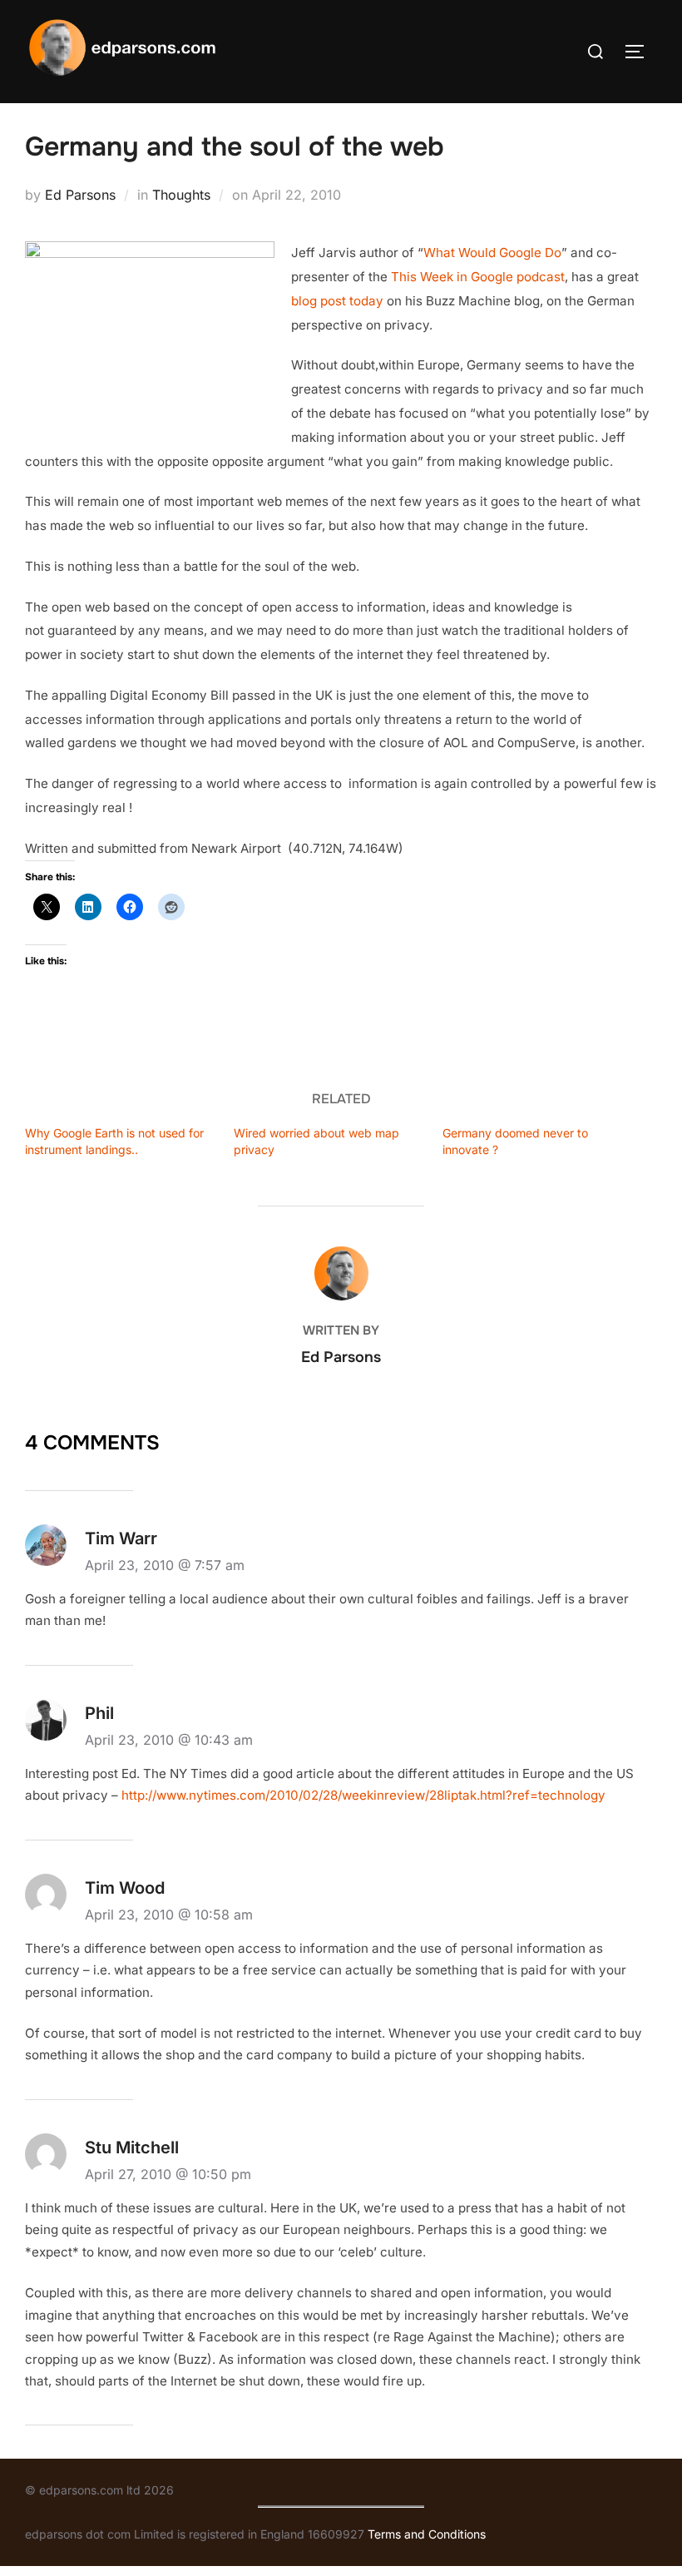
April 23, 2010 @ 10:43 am (169, 1740)
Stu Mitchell (132, 2147)
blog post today (337, 301)
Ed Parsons (80, 195)
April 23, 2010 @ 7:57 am (165, 1565)
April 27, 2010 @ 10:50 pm (168, 2174)
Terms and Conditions (427, 2534)
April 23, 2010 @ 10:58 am (169, 1915)
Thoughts (181, 195)
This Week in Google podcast (478, 277)
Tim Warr (121, 1538)
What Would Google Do (492, 253)
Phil (99, 1713)
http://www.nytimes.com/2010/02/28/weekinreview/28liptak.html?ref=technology (363, 1795)
